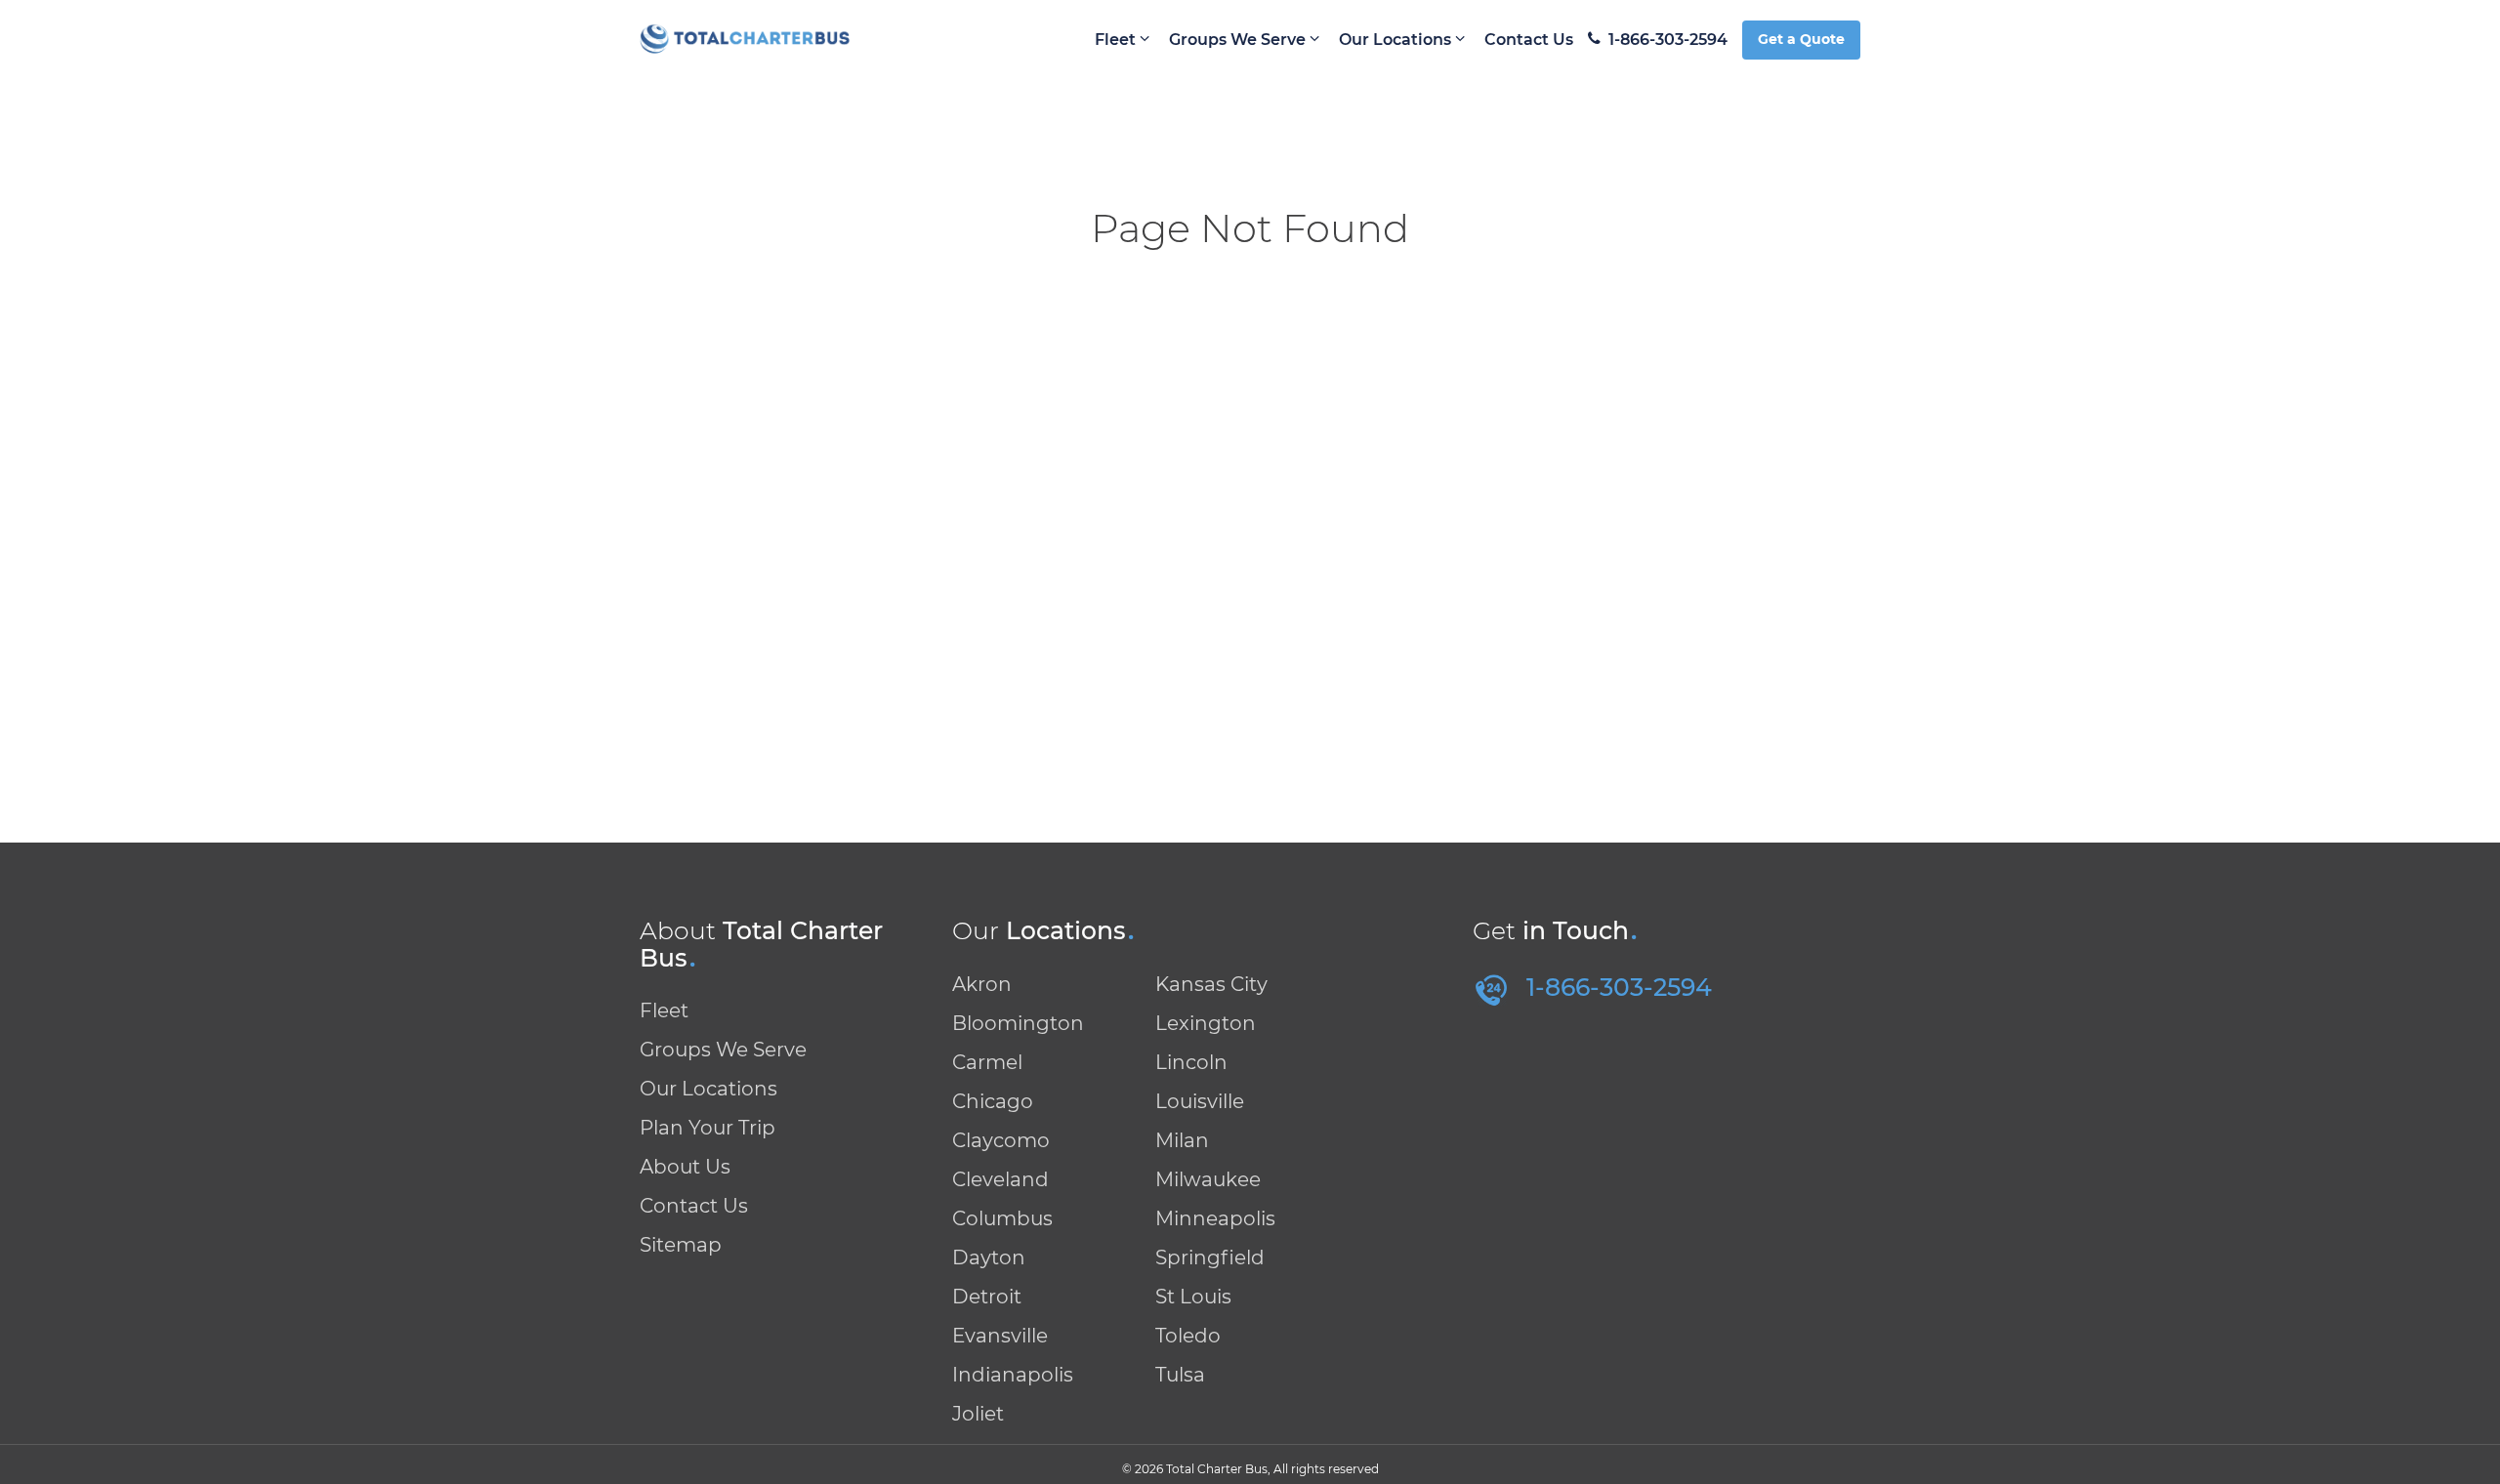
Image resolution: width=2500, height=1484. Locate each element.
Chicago (993, 1101)
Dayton (989, 1257)
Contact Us (1529, 40)
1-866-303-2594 (1668, 40)
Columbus (1002, 1218)
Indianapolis (1013, 1375)
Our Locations (1397, 40)
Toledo (1188, 1336)
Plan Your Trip (708, 1128)
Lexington (1206, 1023)
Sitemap (681, 1245)
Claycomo (1001, 1140)
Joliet (978, 1414)
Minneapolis (1215, 1218)
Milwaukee (1208, 1179)
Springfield (1210, 1257)
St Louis (1193, 1297)
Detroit (987, 1297)
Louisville (1200, 1101)
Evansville (1000, 1336)
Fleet (1117, 40)
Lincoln (1191, 1062)
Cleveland (1000, 1179)
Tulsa (1180, 1375)
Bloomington (1018, 1023)
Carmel (987, 1062)
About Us (685, 1167)
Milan (1182, 1140)
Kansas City (1211, 984)
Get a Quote (1801, 39)
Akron (982, 984)
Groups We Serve (1239, 40)
